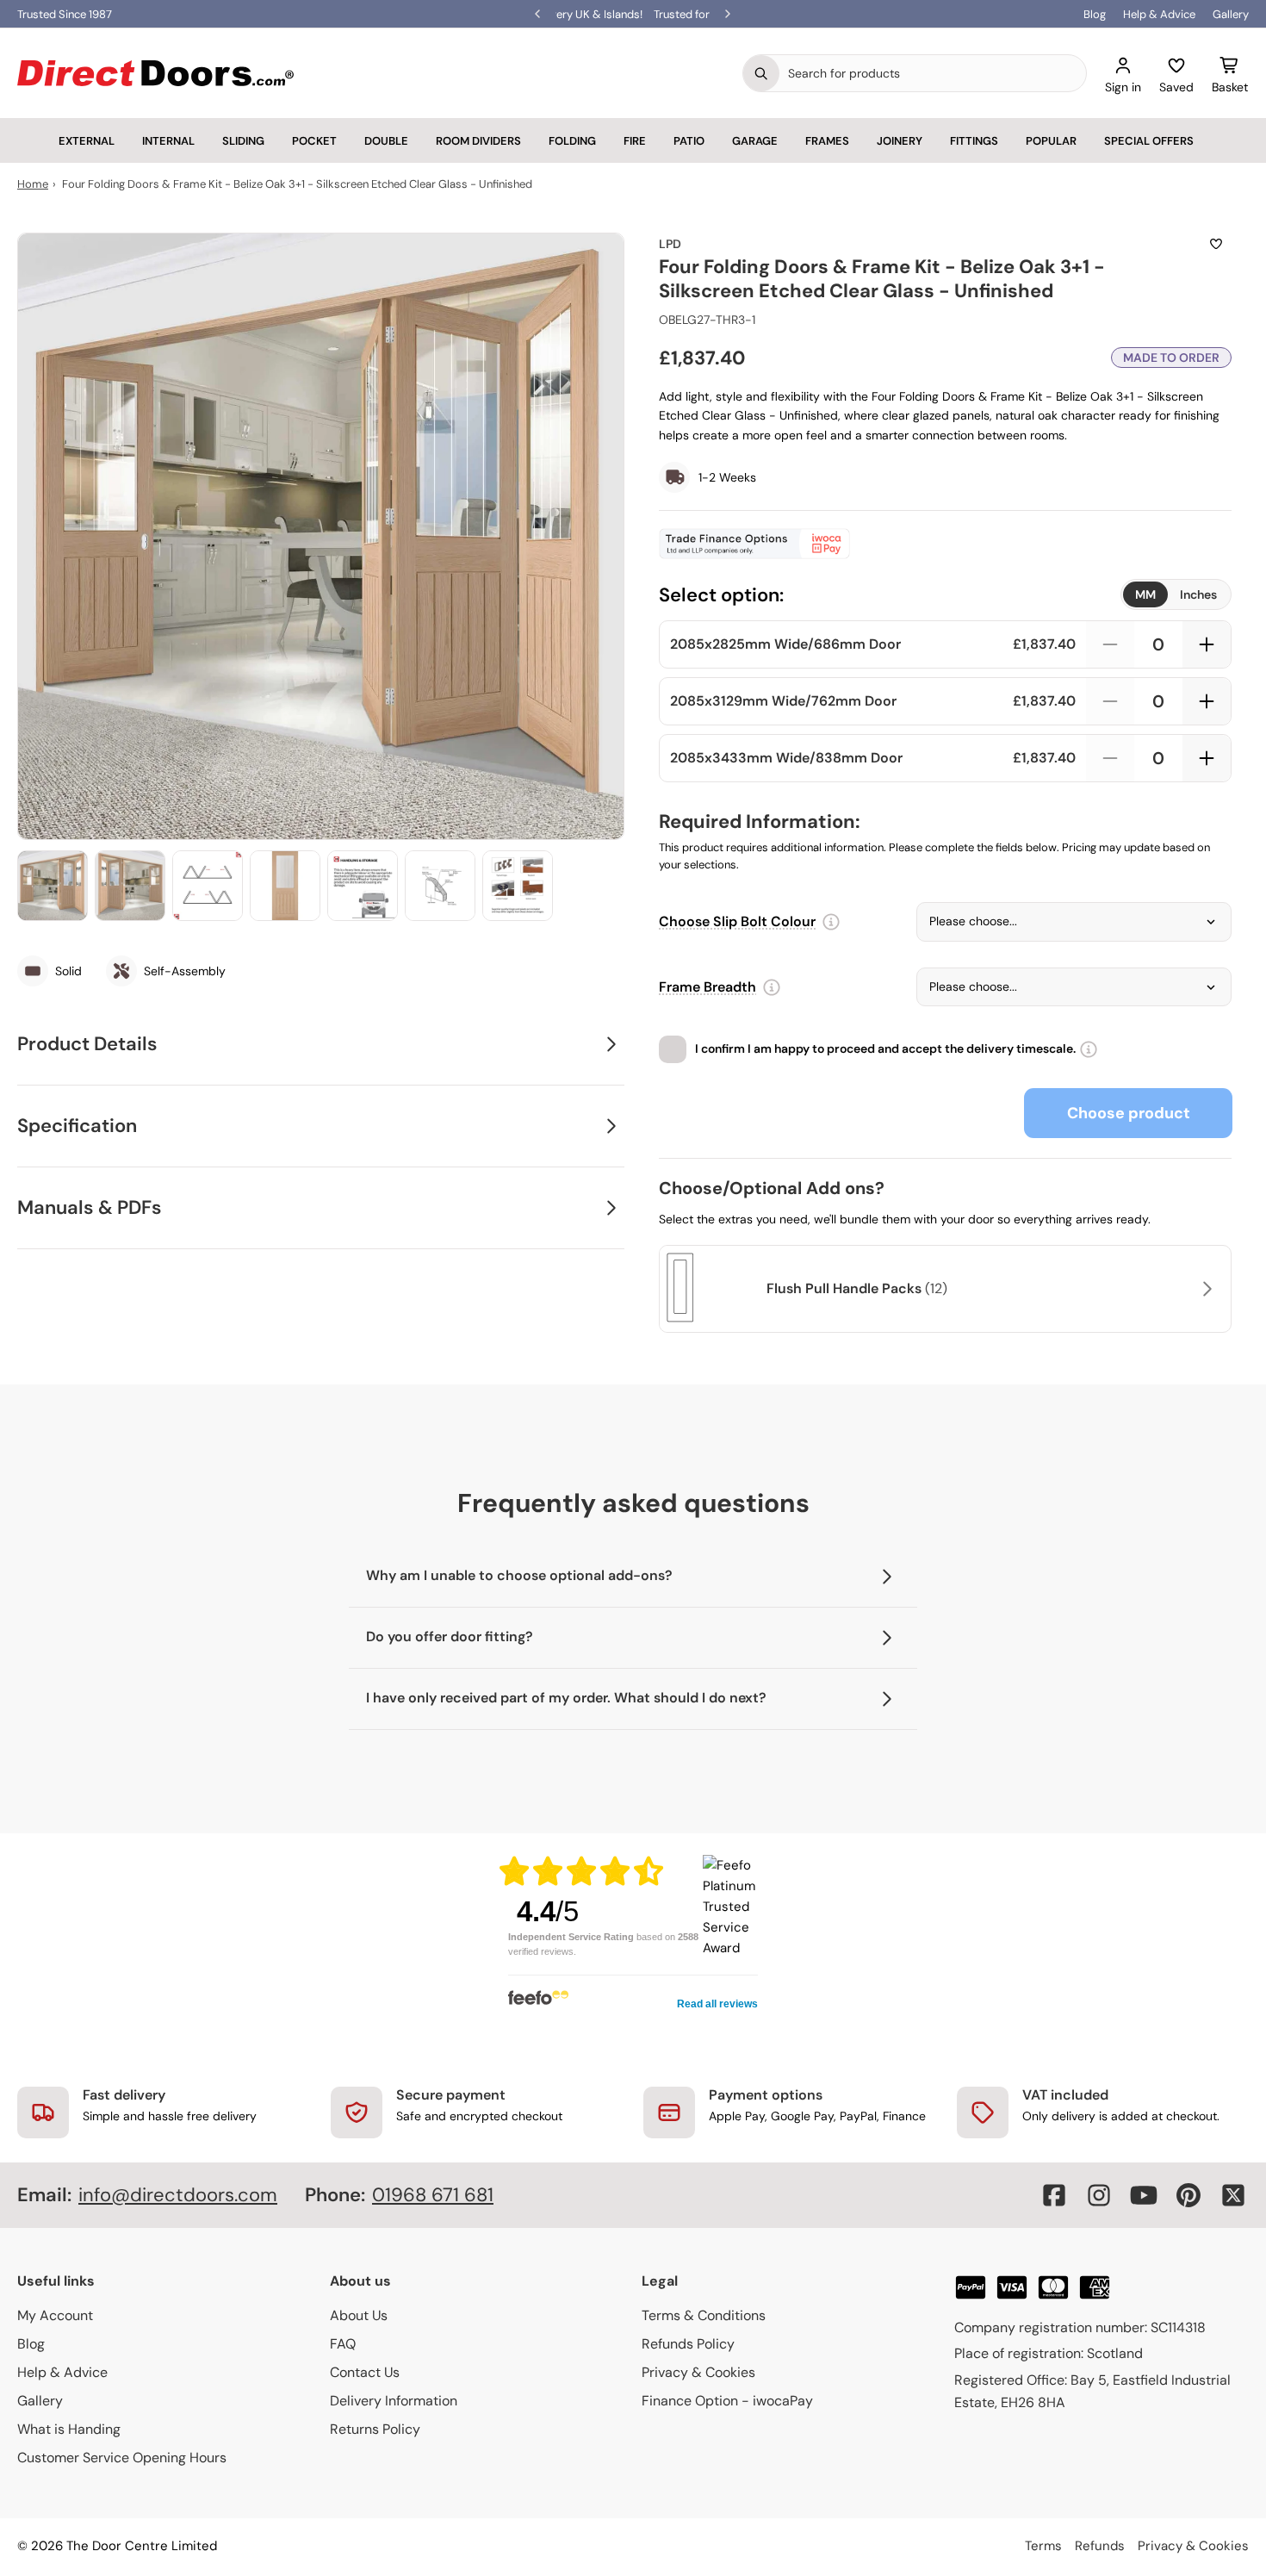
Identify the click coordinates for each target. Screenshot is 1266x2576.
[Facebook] (1054, 2195)
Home (33, 184)
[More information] (831, 922)
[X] (1233, 2195)
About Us (359, 2315)
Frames (827, 141)
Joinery (900, 141)
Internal (168, 141)
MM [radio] (1145, 594)
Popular (1051, 141)
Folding (572, 141)
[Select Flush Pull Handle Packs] (1205, 1289)
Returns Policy (375, 2429)
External (87, 141)
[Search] (761, 73)
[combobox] (933, 73)
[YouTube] (1144, 2195)
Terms (1043, 2546)
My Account (55, 2315)
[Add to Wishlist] (1216, 244)
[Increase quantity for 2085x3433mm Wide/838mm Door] (1207, 758)
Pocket (314, 141)
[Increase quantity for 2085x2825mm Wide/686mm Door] (1207, 644)
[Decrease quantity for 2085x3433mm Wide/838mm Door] (1110, 758)
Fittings (974, 141)
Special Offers (1149, 141)
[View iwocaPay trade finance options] (945, 544)
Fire (635, 141)
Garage (755, 141)
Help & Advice (1159, 14)
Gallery (1231, 14)
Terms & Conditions (704, 2315)
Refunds (1100, 2546)
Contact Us (365, 2372)
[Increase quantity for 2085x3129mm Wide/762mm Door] (1207, 701)
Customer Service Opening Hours (122, 2458)
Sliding (243, 141)
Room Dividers (478, 141)
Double (386, 141)
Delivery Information (394, 2401)
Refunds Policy (688, 2344)
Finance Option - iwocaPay (727, 2401)
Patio (689, 141)
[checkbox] (673, 1049)
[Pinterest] (1188, 2195)
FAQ (343, 2344)
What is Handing (69, 2429)
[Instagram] (1099, 2195)
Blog (1095, 14)
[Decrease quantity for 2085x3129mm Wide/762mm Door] (1110, 701)
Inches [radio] (1198, 594)
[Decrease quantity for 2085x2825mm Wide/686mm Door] (1110, 644)
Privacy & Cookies (698, 2372)
